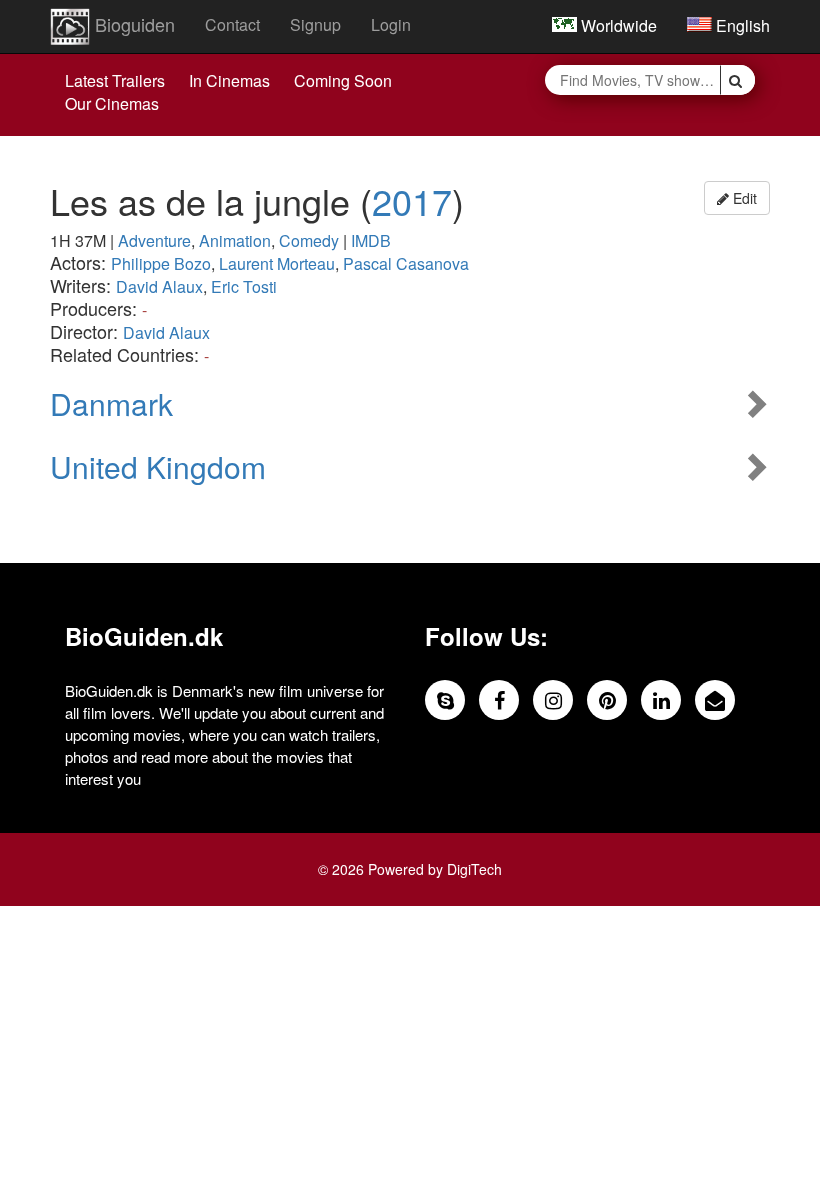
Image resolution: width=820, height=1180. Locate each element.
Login (391, 24)
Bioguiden (132, 24)
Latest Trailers (115, 80)
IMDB (371, 240)
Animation (235, 240)
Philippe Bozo (161, 263)
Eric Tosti (244, 286)
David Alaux (159, 286)
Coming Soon (343, 80)
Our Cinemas (112, 103)
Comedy (309, 240)
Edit (743, 198)
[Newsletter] (715, 700)
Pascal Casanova (406, 263)
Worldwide (617, 25)
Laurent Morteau (277, 263)
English (741, 25)
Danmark (111, 403)
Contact (232, 24)
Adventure (154, 240)
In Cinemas (229, 80)
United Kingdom (158, 466)
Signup (315, 24)
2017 (412, 200)
